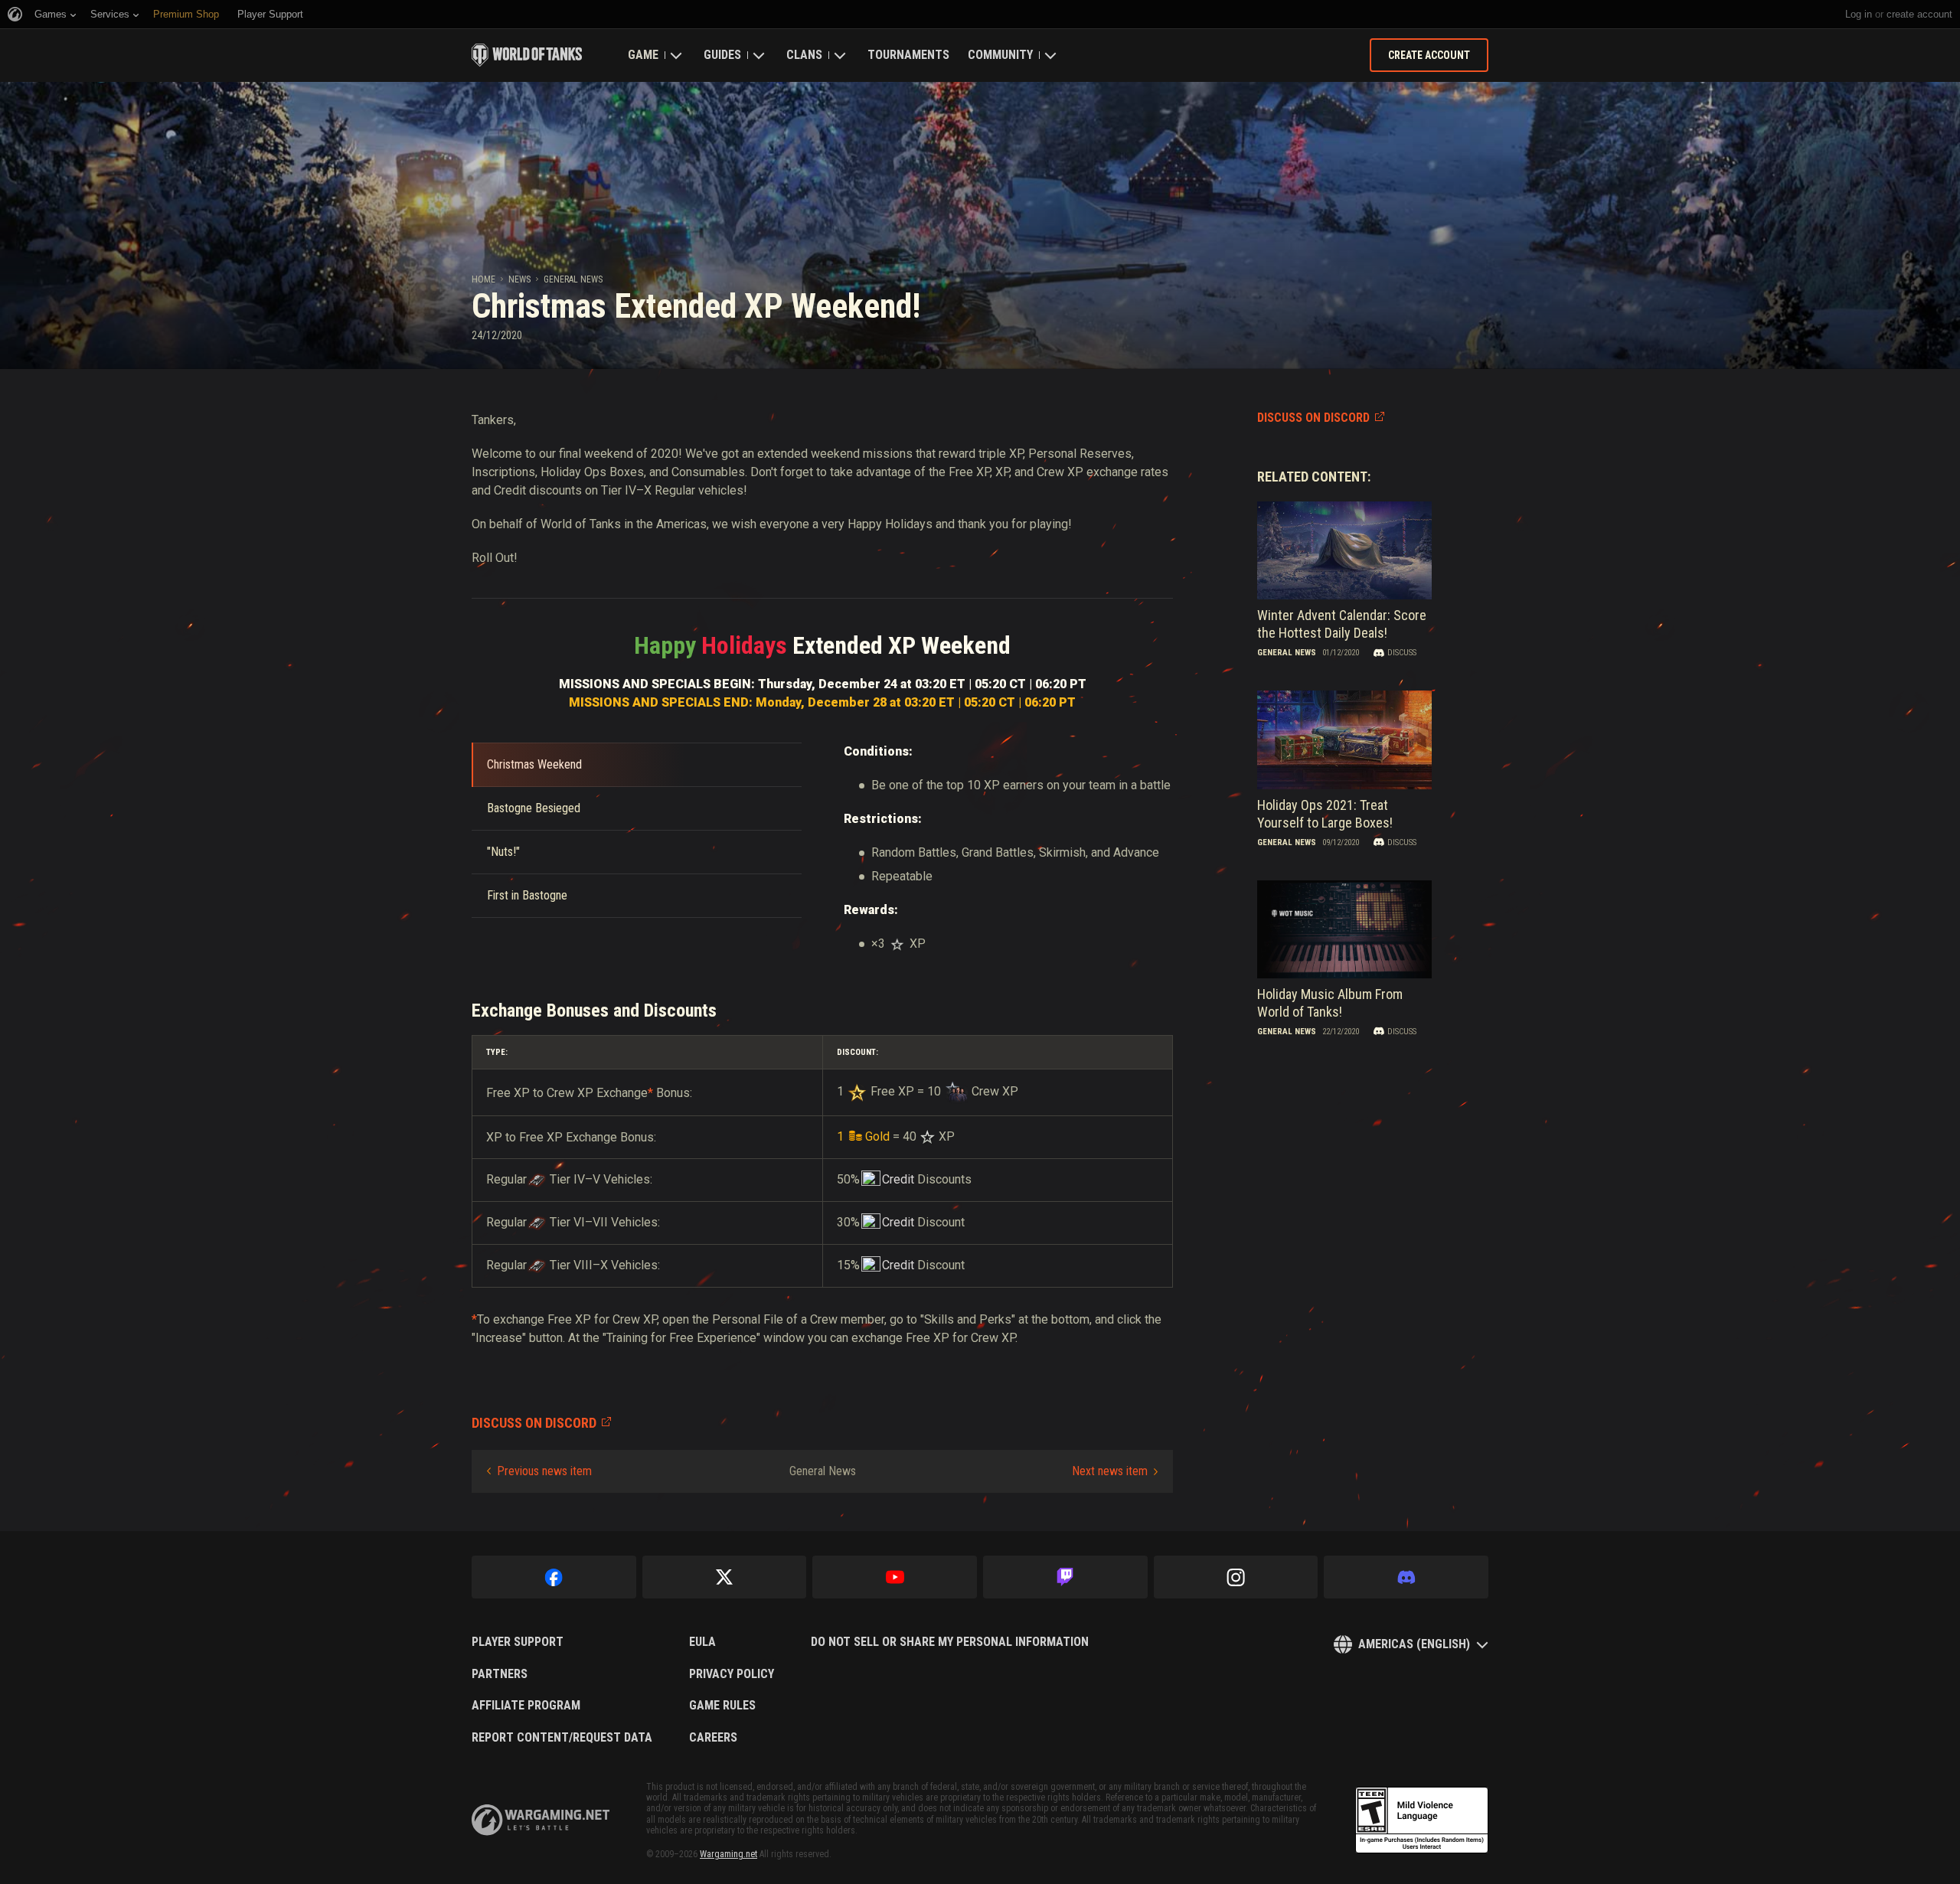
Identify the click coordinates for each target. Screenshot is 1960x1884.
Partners (500, 1674)
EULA (702, 1642)
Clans (804, 55)
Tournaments (908, 55)
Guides (722, 55)
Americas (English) (1414, 1644)
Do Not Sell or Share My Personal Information (950, 1642)
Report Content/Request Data (562, 1738)
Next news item (1110, 1471)
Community (1000, 55)
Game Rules (722, 1706)
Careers (713, 1738)
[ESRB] (1422, 1820)
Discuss (1402, 653)
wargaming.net (541, 1820)
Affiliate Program (526, 1706)
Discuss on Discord (1313, 418)
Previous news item (544, 1471)
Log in (1859, 14)
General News (573, 279)
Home (483, 279)
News (519, 279)
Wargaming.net (728, 1854)
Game (643, 55)
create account (1919, 14)
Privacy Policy (732, 1674)
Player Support (518, 1642)
